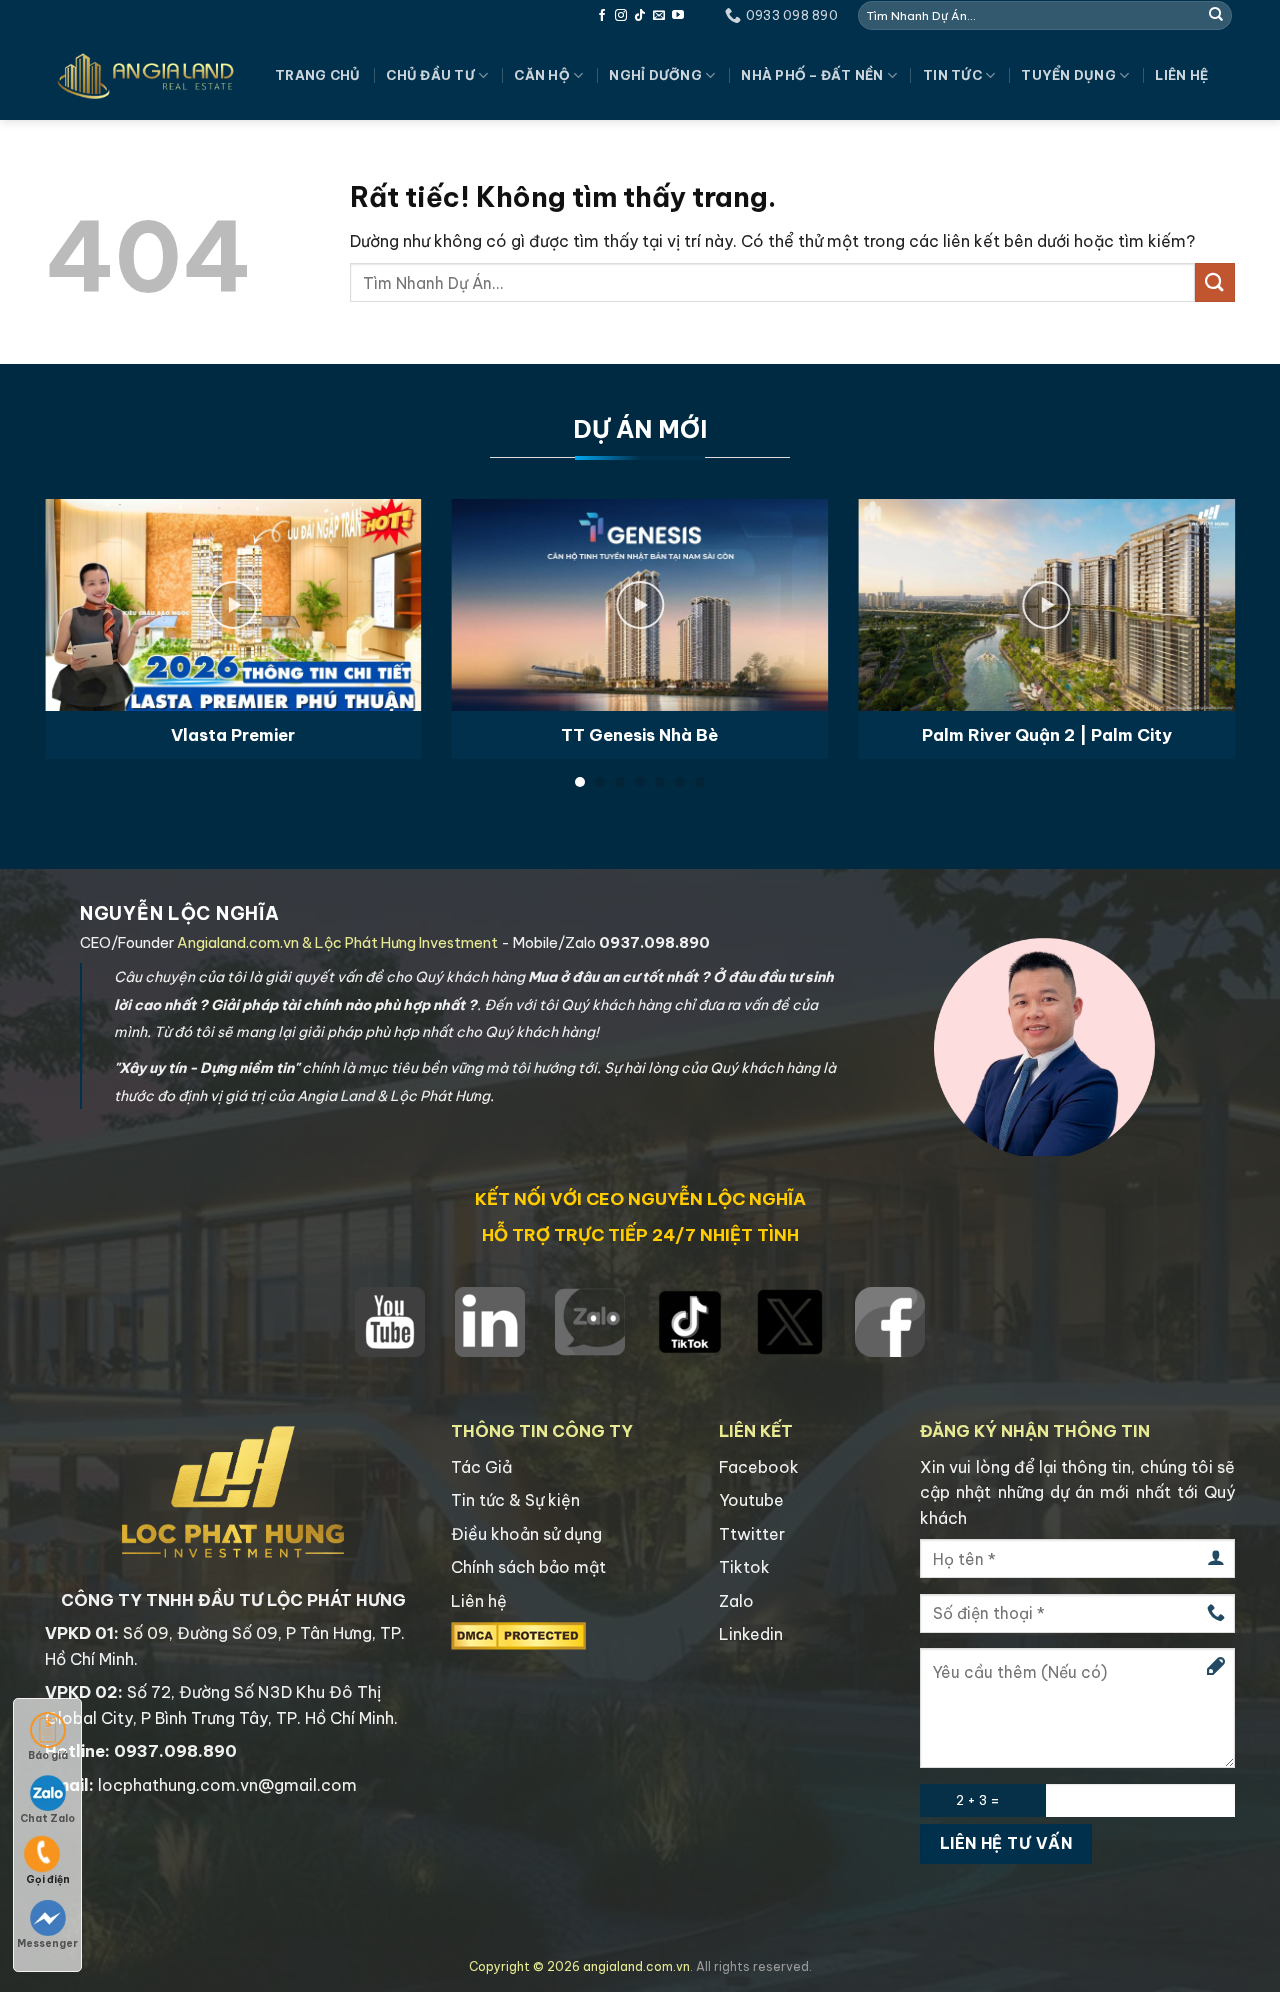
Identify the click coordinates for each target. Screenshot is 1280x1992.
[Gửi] (1216, 15)
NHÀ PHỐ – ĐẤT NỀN (812, 75)
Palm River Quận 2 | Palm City (1047, 734)
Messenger (47, 1943)
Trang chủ (317, 75)
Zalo (736, 1601)
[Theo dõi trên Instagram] (621, 16)
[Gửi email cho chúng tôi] (659, 16)
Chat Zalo (47, 1818)
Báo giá (48, 1755)
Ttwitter (752, 1534)
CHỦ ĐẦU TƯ (430, 75)
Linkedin (751, 1634)
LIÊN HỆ (1181, 75)
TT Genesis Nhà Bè (639, 734)
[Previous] (80, 583)
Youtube (751, 1500)
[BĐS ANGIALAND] (145, 76)
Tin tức (952, 75)
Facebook (759, 1467)
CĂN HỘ (542, 75)
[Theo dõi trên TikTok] (640, 16)
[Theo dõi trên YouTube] (678, 16)
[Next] (1200, 583)
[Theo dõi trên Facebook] (602, 16)
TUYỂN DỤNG (1068, 75)
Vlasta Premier (233, 734)
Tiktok (744, 1567)
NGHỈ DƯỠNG (655, 75)
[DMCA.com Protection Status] (518, 1635)
